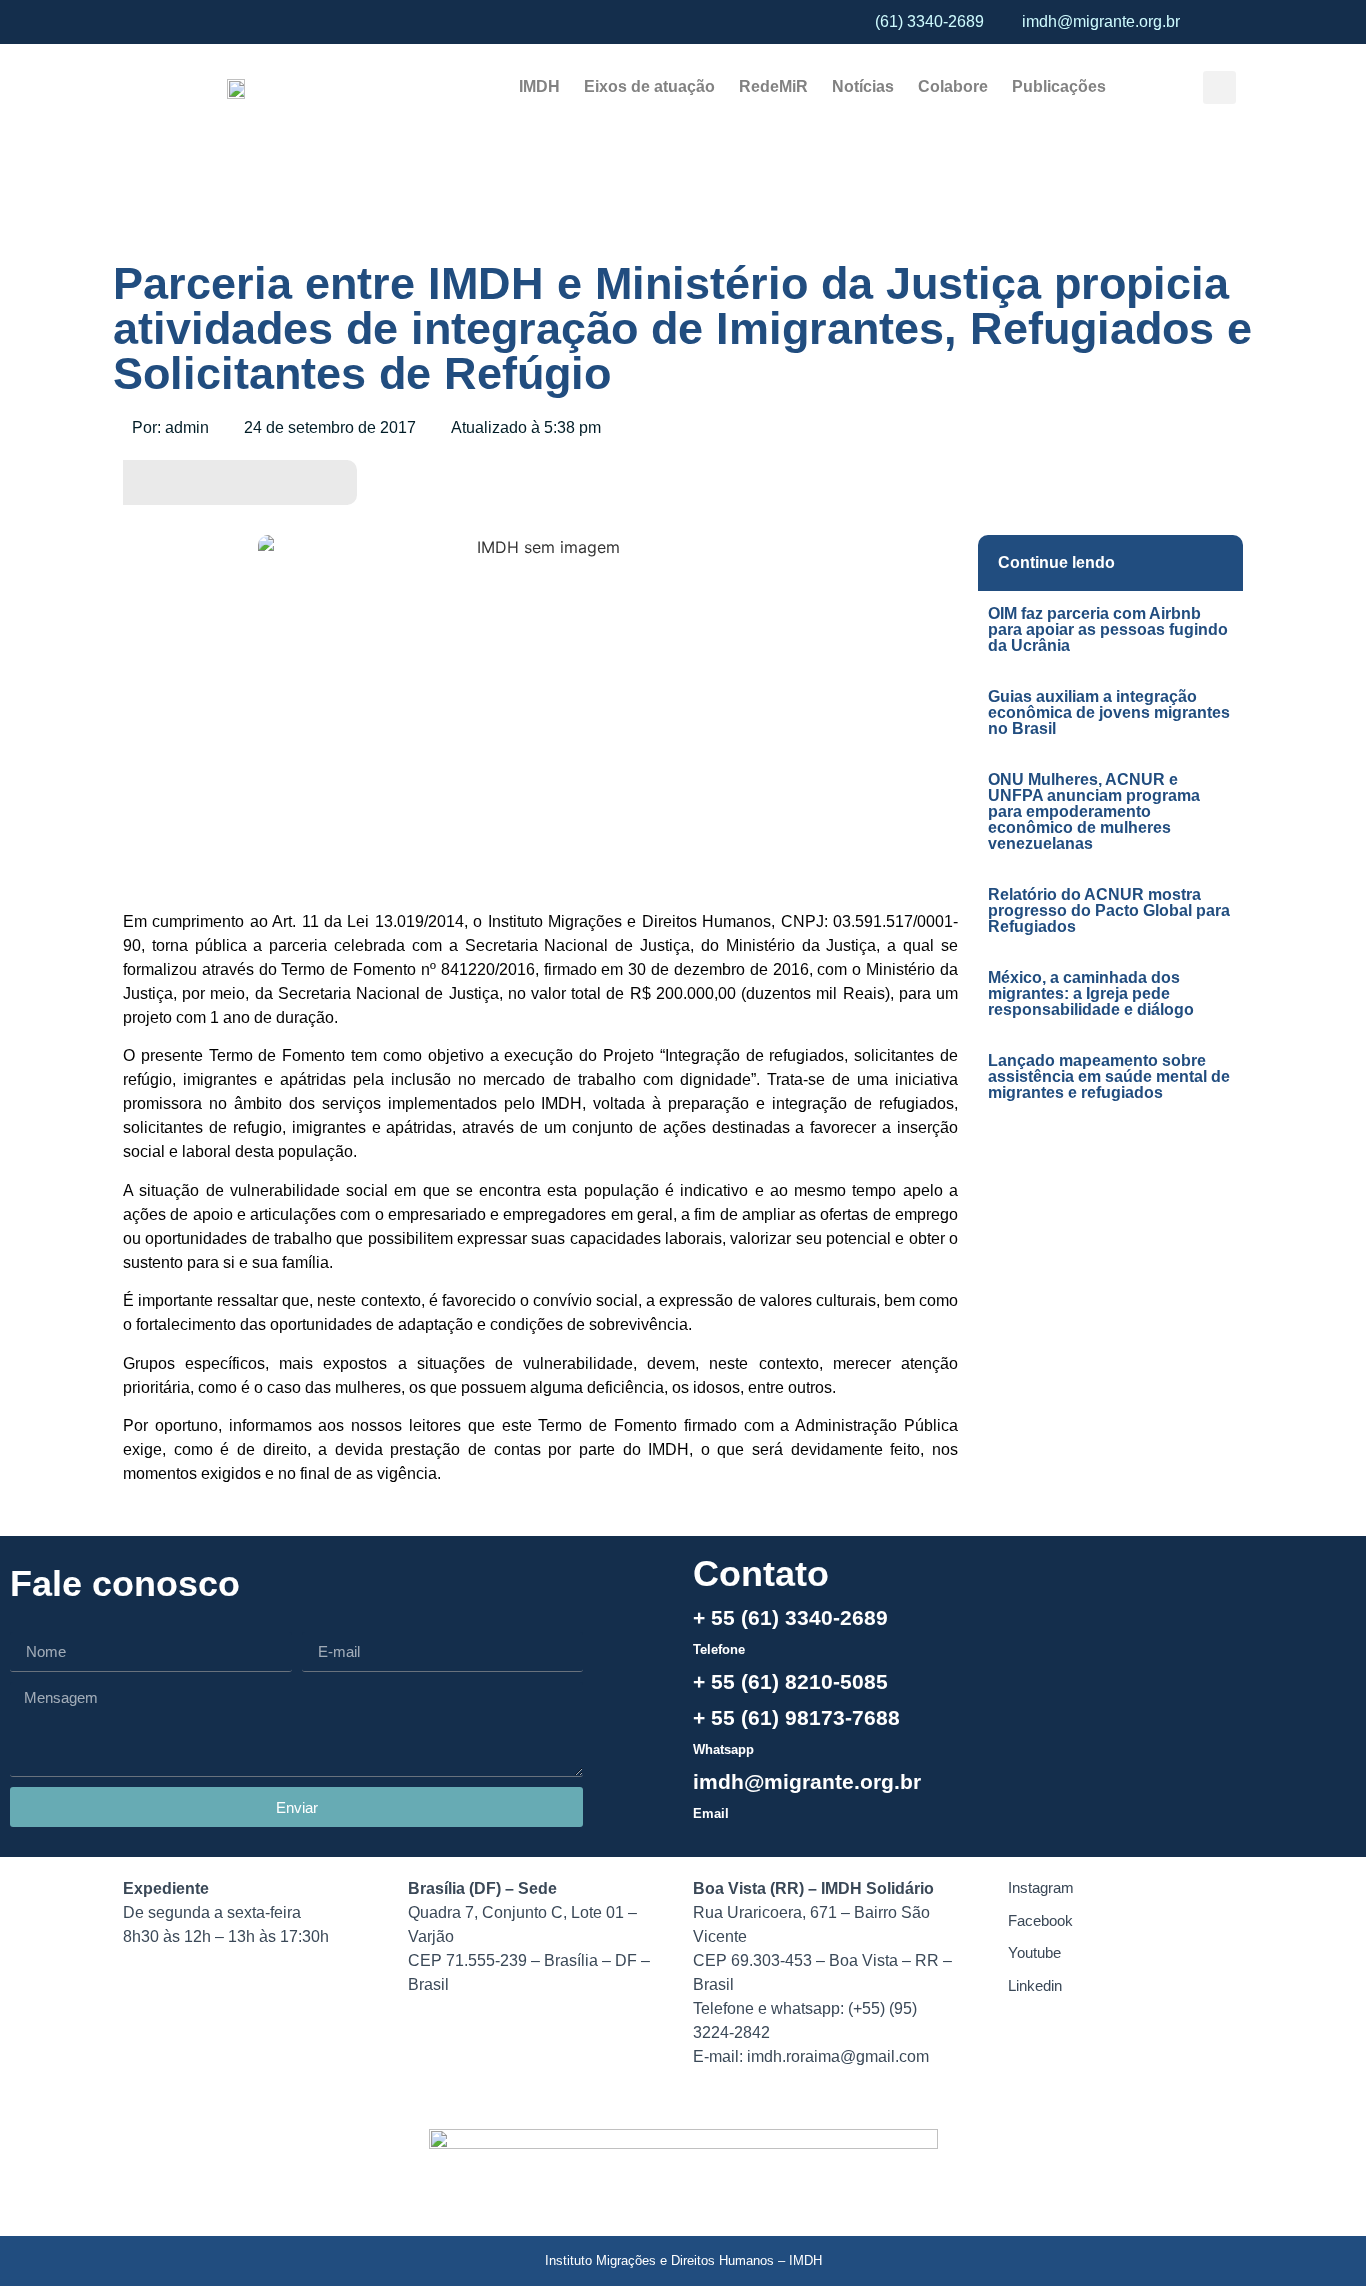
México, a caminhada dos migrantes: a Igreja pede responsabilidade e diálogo (1091, 993)
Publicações (1059, 86)
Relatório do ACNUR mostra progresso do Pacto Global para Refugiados (1109, 910)
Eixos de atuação (649, 86)
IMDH (539, 86)
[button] (1219, 87)
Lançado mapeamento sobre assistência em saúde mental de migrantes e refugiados (1109, 1076)
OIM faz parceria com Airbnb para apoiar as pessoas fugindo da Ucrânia (1108, 629)
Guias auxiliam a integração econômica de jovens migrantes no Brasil (1109, 712)
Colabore (953, 86)
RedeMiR (773, 86)
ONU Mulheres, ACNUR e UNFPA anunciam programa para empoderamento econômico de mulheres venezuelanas (1094, 811)
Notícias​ (863, 86)
